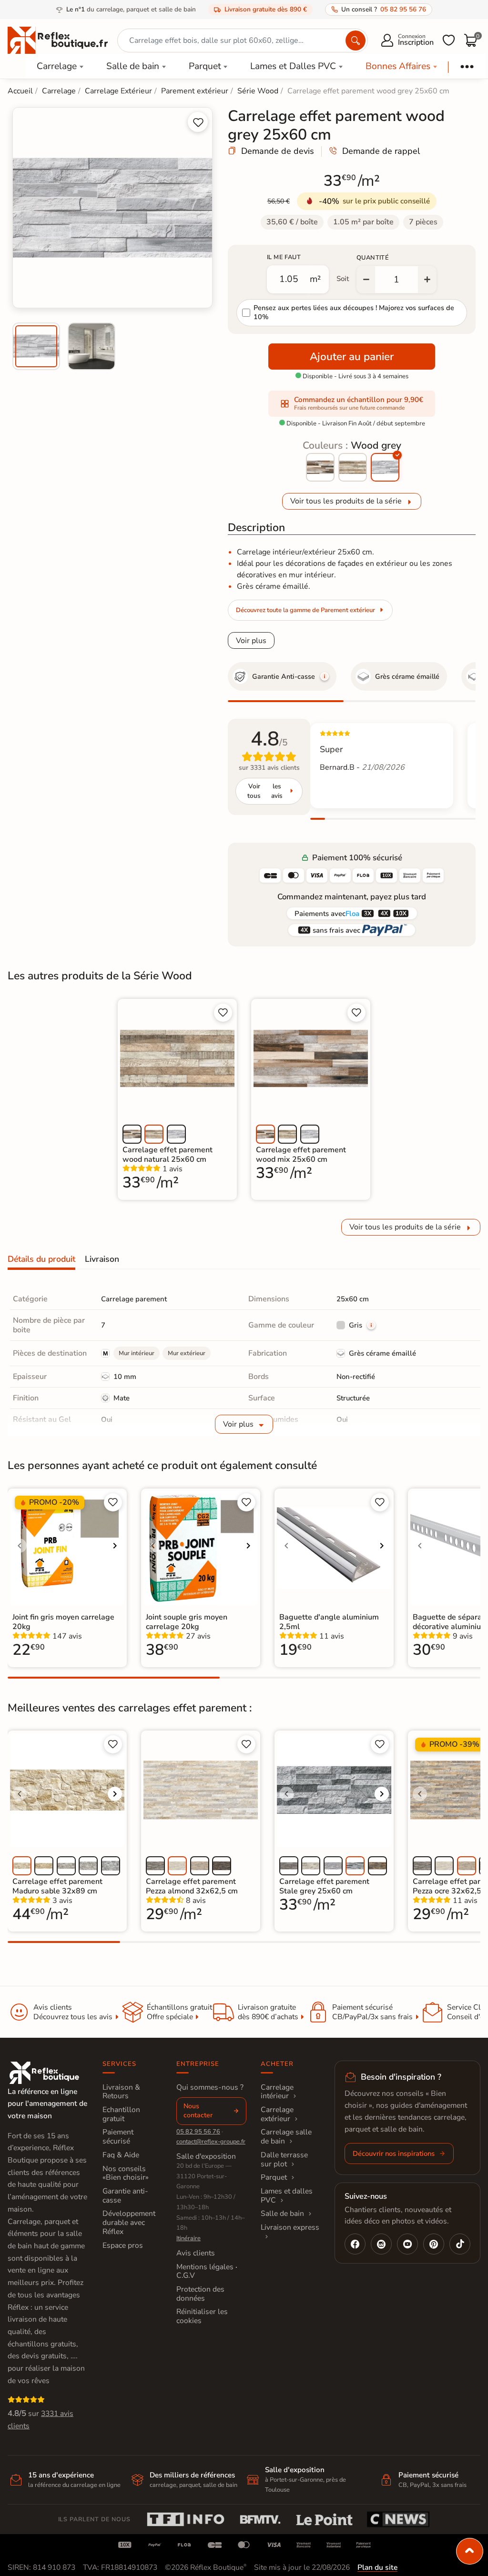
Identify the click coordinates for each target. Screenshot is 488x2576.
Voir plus (251, 641)
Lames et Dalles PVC (293, 66)
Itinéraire (188, 2238)
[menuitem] (36, 346)
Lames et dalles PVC (287, 2196)
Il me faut (284, 257)
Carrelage (57, 66)
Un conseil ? (384, 9)
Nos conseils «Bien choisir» (126, 2173)
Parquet (205, 66)
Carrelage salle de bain (286, 2137)
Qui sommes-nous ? (210, 2087)
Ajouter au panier (352, 357)
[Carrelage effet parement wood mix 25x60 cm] (320, 467)
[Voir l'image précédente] (20, 1546)
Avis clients (196, 2253)
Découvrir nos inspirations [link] (394, 2153)
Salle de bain (133, 66)
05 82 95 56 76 (198, 2132)
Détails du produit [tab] (41, 1259)
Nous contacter (198, 2111)
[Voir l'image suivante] (115, 1546)
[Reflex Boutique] (58, 40)
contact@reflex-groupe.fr (211, 2142)
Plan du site (377, 2567)
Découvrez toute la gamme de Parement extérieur (305, 610)
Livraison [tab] (102, 1259)
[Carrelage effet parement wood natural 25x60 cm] (353, 467)
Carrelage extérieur (277, 2114)
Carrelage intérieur (277, 2092)
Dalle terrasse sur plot (284, 2159)
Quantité (373, 258)
